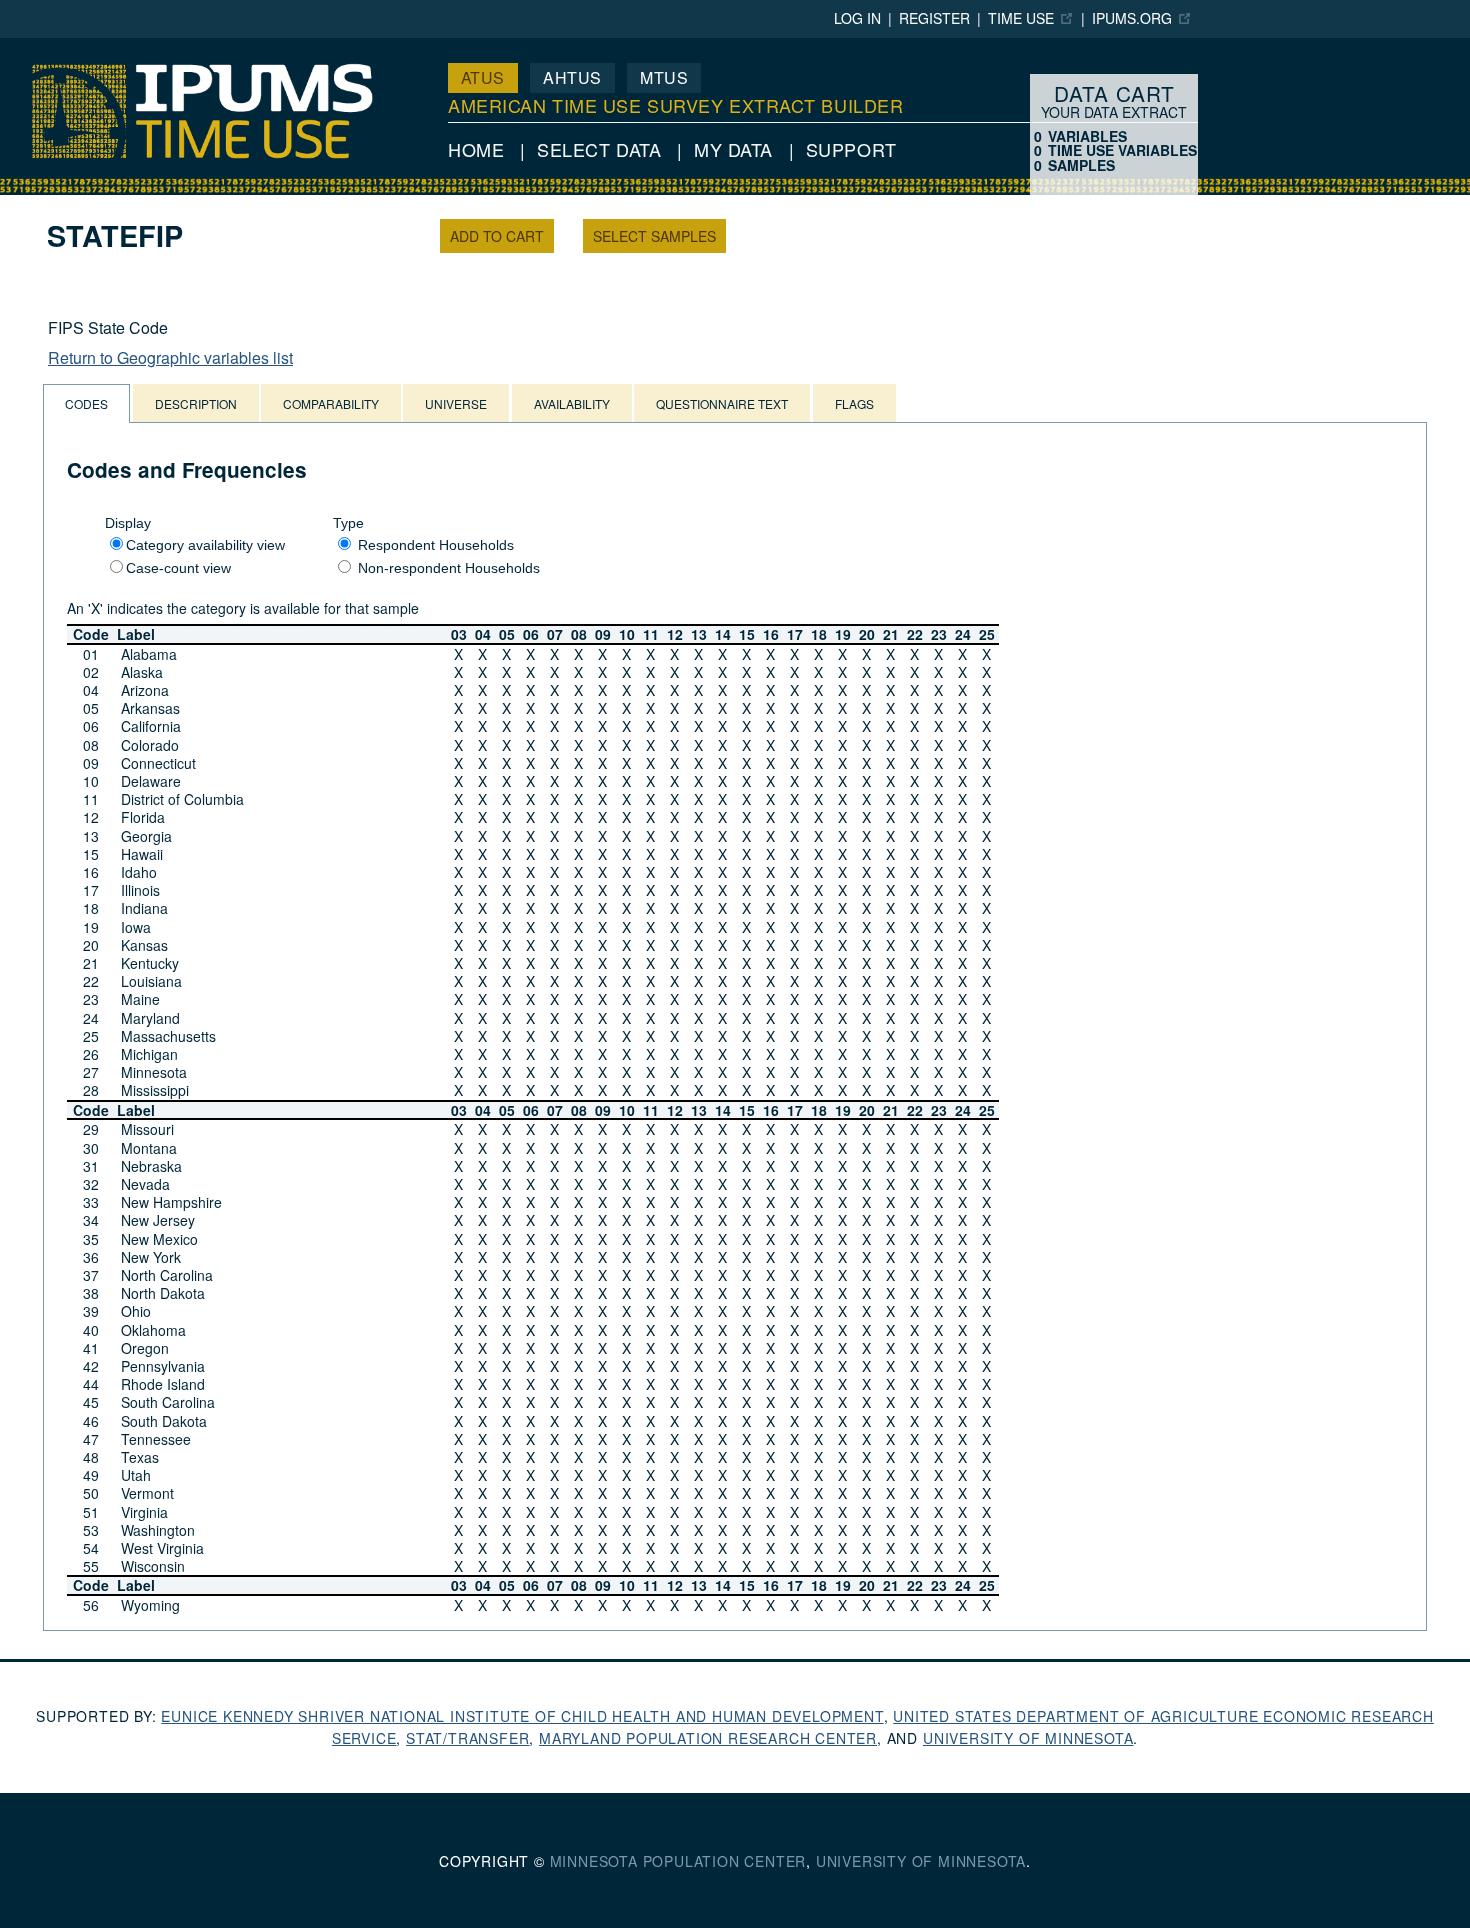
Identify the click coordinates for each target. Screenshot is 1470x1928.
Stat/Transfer (467, 1738)
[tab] (86, 403)
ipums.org (1132, 18)
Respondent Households (436, 545)
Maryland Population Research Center (708, 1738)
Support (851, 149)
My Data (733, 149)
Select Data (599, 149)
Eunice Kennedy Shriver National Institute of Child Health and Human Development (522, 1716)
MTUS (664, 77)
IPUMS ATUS (48, 47)
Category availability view (205, 545)
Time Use (1021, 18)
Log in (857, 18)
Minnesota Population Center (678, 1861)
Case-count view (178, 568)
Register (934, 18)
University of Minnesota (1028, 1738)
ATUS (483, 77)
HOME (476, 149)
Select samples (654, 236)
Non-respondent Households (449, 568)
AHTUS (572, 77)
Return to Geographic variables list (170, 357)
